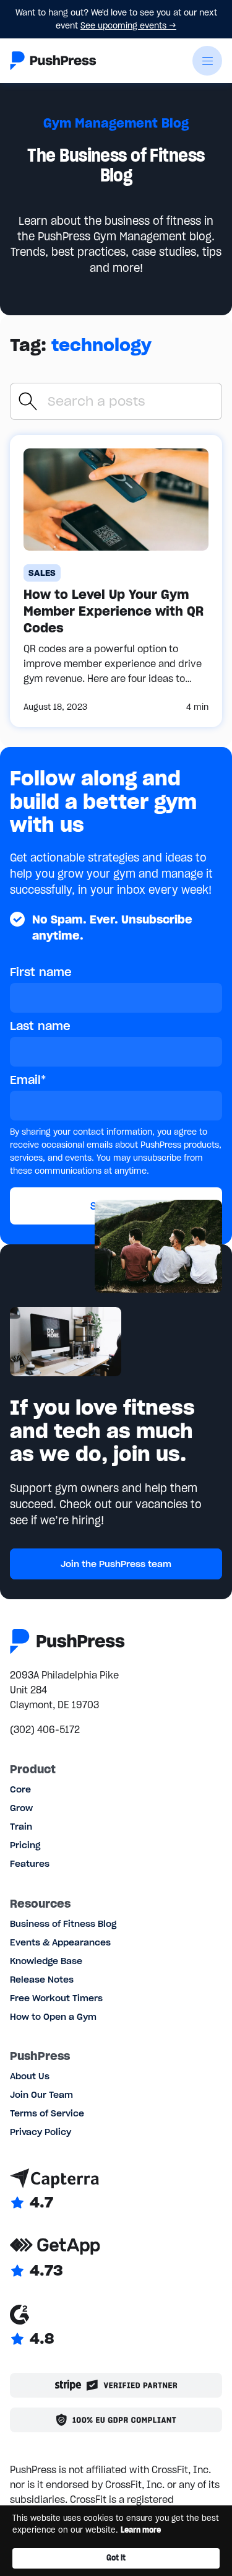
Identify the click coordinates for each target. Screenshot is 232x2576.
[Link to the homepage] (53, 61)
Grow (21, 1808)
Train (21, 1827)
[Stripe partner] (116, 2385)
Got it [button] (116, 2558)
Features (30, 1864)
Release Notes (42, 1980)
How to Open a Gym (53, 2017)
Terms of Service (47, 2113)
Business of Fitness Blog (63, 1924)
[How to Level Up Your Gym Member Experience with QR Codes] (116, 581)
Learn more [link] (141, 2530)
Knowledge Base (46, 1961)
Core (20, 1789)
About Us (30, 2076)
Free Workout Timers (56, 1998)
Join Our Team (41, 2095)
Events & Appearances (60, 1942)
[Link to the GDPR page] (116, 2420)
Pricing (25, 1845)
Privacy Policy (41, 2132)
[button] (207, 61)
